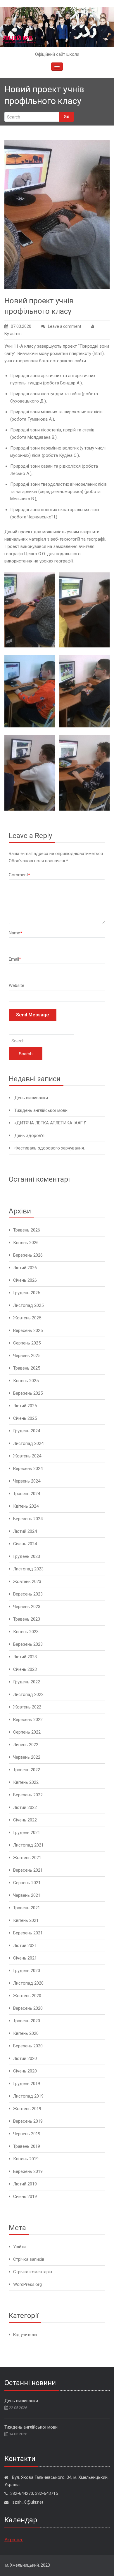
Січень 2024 (25, 1544)
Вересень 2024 (28, 1469)
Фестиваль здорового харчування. (50, 1148)
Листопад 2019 (28, 2096)
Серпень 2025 (27, 1343)
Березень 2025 (28, 1393)
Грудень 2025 (27, 1293)
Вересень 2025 (28, 1330)
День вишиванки (31, 1098)
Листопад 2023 (28, 1569)
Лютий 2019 (25, 2184)
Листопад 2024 (28, 1443)
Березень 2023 (28, 1644)
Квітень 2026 (26, 1243)
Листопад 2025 (28, 1305)
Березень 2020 (28, 2046)
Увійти (19, 2247)
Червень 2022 (27, 1757)
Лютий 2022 (25, 1807)
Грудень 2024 (27, 1431)
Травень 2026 (27, 1230)
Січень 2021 (25, 1958)
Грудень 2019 (27, 2084)
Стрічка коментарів (33, 2272)
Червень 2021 (27, 1895)
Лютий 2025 (25, 1406)
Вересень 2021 (28, 1870)
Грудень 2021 (27, 1833)
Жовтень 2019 (27, 2109)
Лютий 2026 (25, 1268)
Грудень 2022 (27, 1682)
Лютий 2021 (25, 1946)
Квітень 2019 (26, 2159)
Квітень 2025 (26, 1381)
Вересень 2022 (28, 1720)
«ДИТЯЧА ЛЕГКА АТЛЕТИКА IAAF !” (50, 1123)
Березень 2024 (28, 1519)
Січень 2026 (25, 1280)
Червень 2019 (27, 2134)
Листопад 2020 (28, 1983)
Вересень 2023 (28, 1594)
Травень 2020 (27, 2021)
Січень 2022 (25, 1820)
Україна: (14, 2540)
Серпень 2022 (27, 1732)
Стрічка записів (29, 2259)
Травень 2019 (27, 2146)
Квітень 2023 (26, 1632)
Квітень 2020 (26, 2033)
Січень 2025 (25, 1418)
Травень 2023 (27, 1619)
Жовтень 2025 (27, 1318)
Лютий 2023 (25, 1657)
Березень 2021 (28, 1933)
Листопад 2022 (28, 1694)
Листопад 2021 (28, 1845)
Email (15, 959)
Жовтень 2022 (27, 1707)
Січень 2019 (25, 2197)
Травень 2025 (27, 1368)
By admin (13, 334)
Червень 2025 (27, 1356)
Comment (19, 875)
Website (17, 985)
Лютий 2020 (25, 2058)
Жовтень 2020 (27, 1996)
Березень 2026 (28, 1255)
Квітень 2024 (26, 1506)
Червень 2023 (27, 1607)
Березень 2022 (28, 1795)
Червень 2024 (27, 1481)
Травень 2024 (27, 1494)
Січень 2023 (25, 1669)
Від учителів (25, 2335)
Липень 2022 (26, 1745)
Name (15, 933)
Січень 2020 (25, 2071)
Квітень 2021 (26, 1920)
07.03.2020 (21, 326)
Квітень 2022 (26, 1782)
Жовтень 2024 (27, 1456)
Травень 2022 (27, 1770)
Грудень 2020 (27, 1971)
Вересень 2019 (28, 2121)
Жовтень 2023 (27, 1582)
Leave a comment (65, 326)
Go (66, 117)
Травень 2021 (27, 1908)
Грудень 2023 (27, 1556)
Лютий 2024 (25, 1531)
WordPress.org (27, 2284)
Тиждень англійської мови (41, 1110)
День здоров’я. (30, 1135)
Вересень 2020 (28, 2008)
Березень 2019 (28, 2171)
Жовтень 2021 (27, 1858)
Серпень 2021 (27, 1883)
